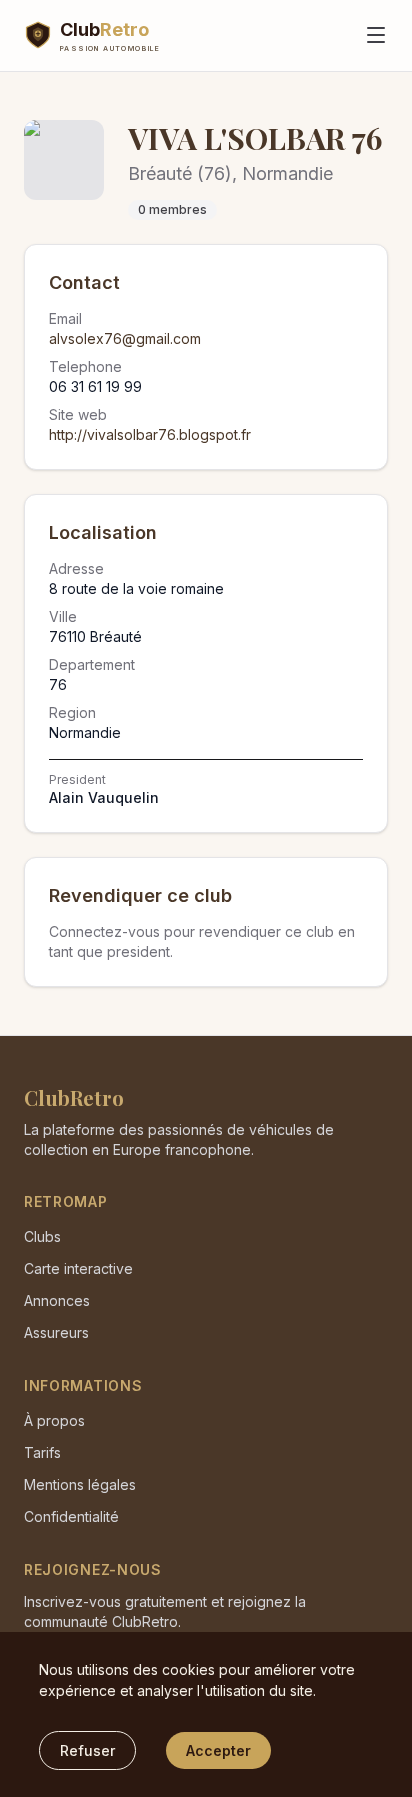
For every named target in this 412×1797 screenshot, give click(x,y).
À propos (54, 1420)
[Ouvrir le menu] (376, 35)
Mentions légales (80, 1484)
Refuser (87, 1750)
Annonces (57, 1300)
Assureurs (56, 1332)
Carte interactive (78, 1268)
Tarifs (42, 1452)
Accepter (218, 1750)
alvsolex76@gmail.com (125, 338)
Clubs (42, 1236)
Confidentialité (71, 1516)
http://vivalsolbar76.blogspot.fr (150, 434)
